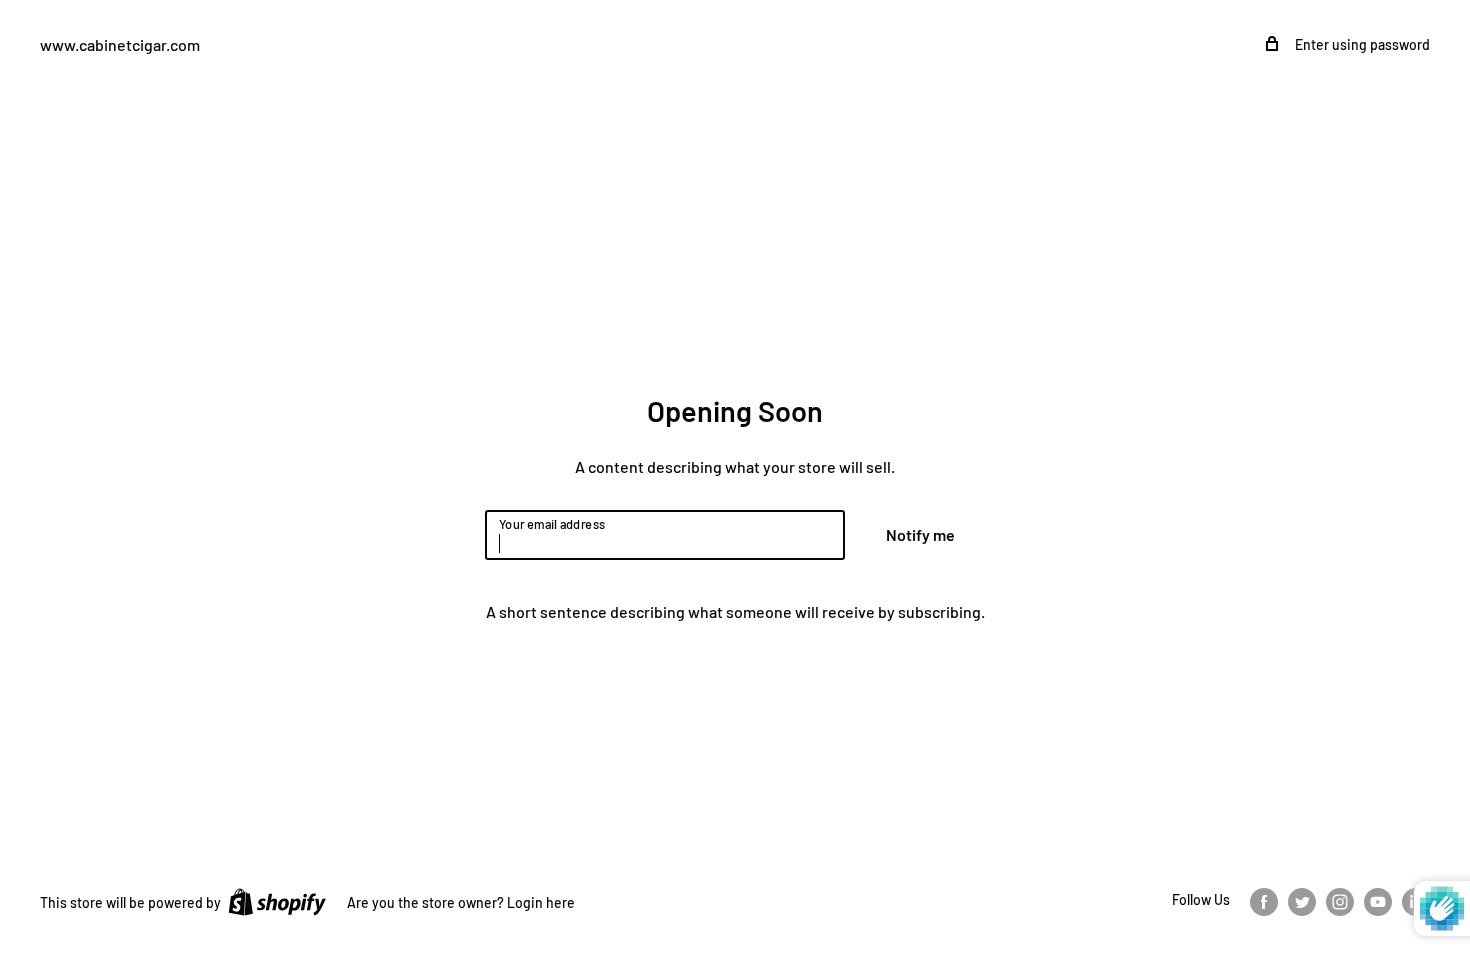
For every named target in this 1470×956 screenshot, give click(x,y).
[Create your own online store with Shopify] (277, 901)
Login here (541, 902)
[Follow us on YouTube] (1378, 901)
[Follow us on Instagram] (1340, 901)
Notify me (920, 534)
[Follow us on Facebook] (1264, 901)
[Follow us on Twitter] (1302, 901)
